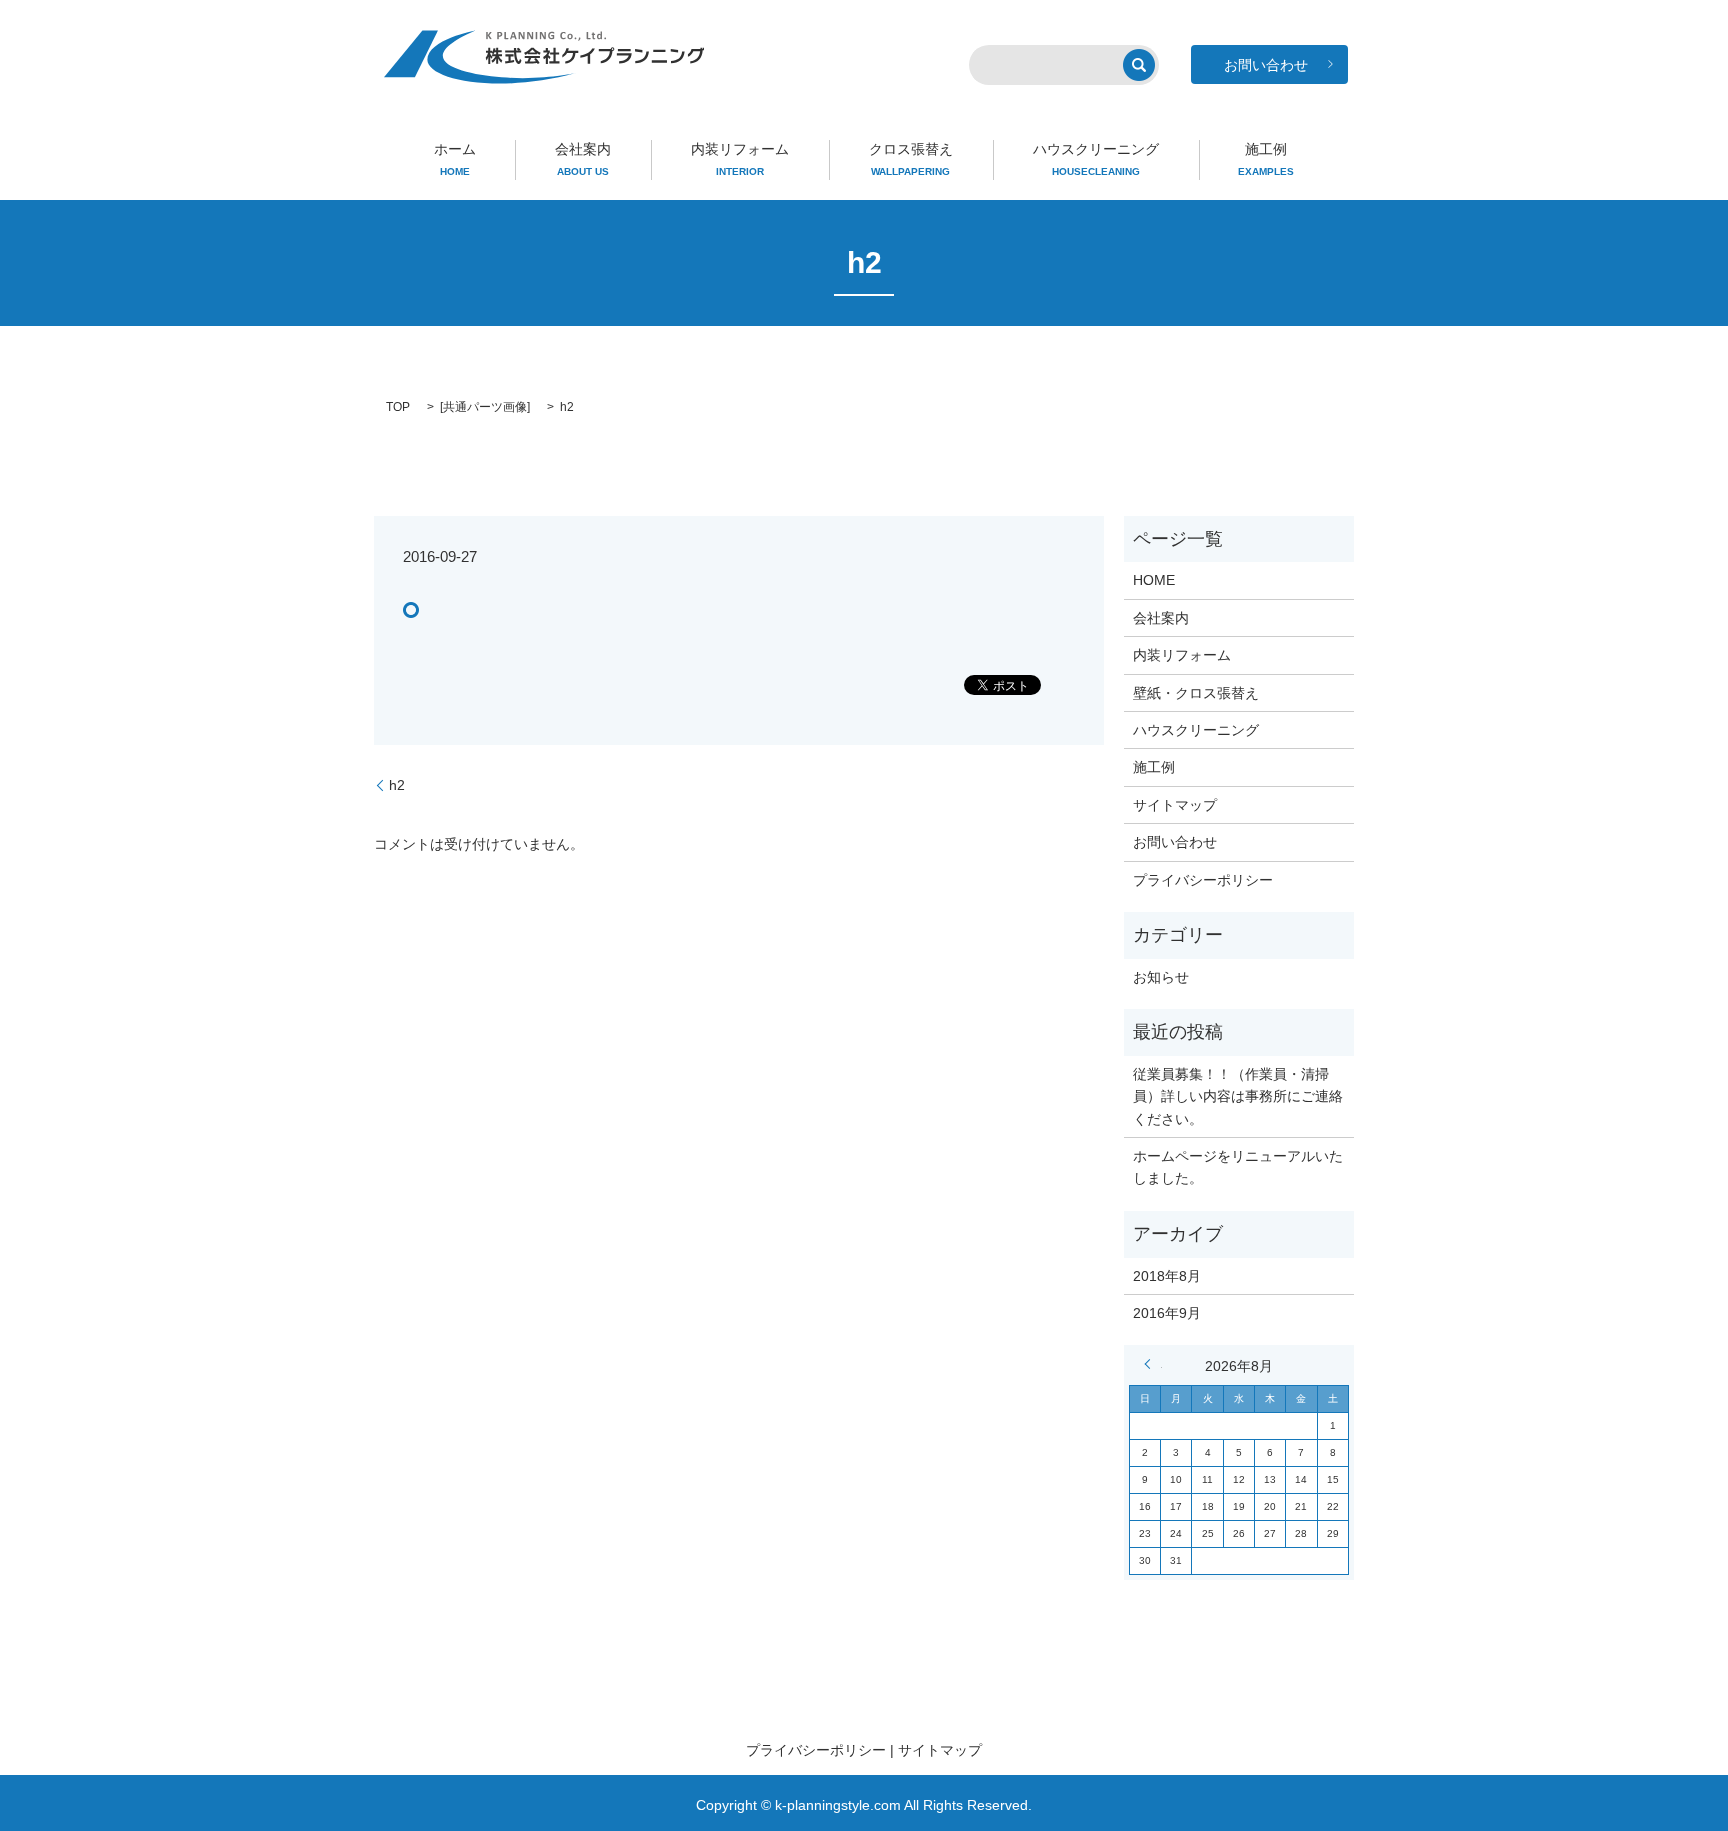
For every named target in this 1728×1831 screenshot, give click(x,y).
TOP (398, 407)
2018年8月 (1167, 1276)
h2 (397, 785)
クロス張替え (911, 159)
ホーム (455, 159)
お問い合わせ (1175, 842)
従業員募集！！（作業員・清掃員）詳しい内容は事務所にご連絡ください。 (1238, 1096)
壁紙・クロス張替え (1196, 693)
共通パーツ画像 (485, 407)
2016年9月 (1167, 1313)
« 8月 (1153, 1364)
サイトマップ (1175, 805)
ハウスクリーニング (1096, 159)
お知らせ (1161, 977)
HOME (1154, 580)
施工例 (1266, 159)
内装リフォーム (740, 159)
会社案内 (583, 159)
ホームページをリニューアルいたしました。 (1238, 1167)
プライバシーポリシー (1203, 880)
